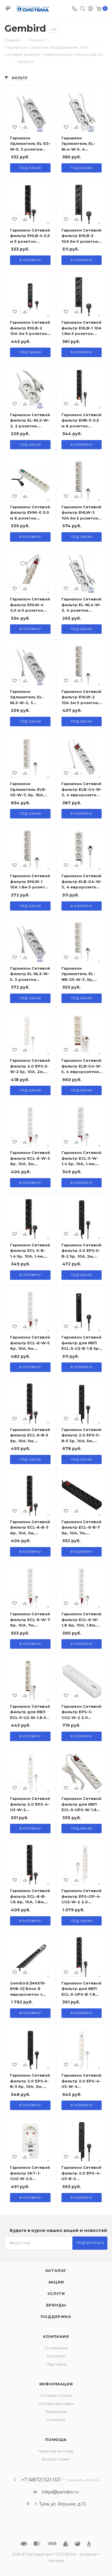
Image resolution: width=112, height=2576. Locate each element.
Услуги (56, 2293)
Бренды (56, 2305)
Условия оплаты (56, 2395)
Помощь (56, 2439)
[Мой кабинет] (90, 9)
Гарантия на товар (56, 2451)
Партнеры (56, 2364)
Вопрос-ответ (56, 2459)
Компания (56, 2336)
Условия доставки (56, 2403)
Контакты (56, 2356)
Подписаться (90, 2243)
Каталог (56, 2270)
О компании (56, 2348)
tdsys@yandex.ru (60, 2492)
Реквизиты (56, 2412)
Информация (56, 2384)
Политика (56, 2420)
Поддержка (56, 2317)
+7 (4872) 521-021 (41, 2480)
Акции (56, 2282)
